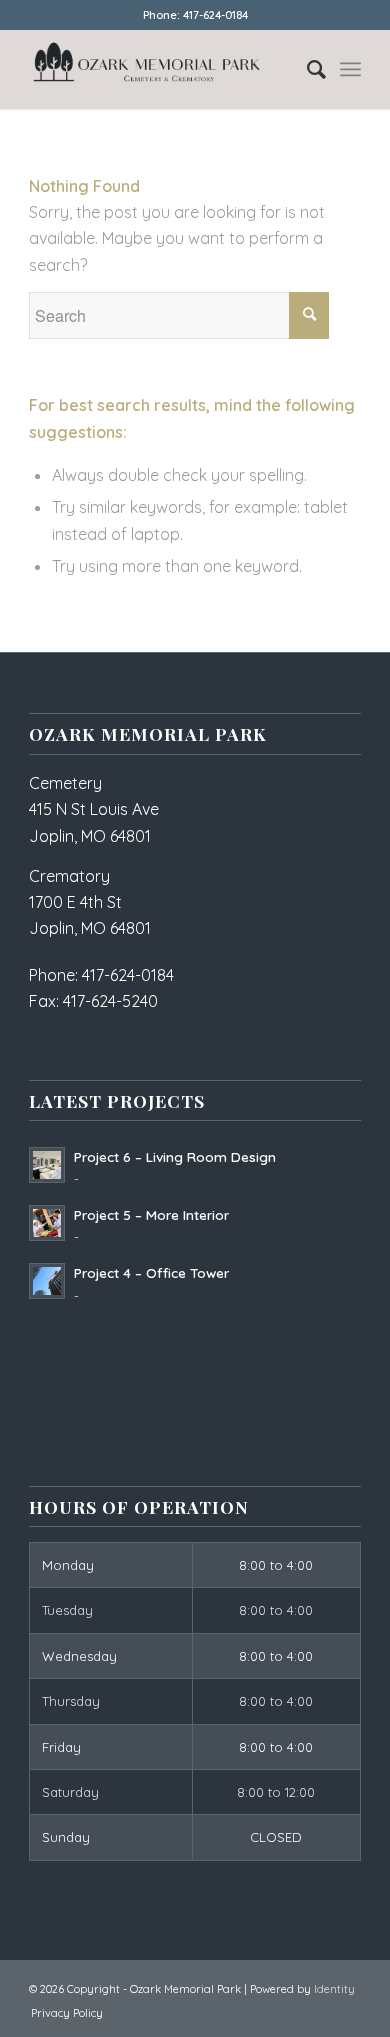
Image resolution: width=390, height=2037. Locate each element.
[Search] (306, 69)
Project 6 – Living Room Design (175, 1156)
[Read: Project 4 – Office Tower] (47, 1281)
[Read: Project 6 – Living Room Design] (47, 1165)
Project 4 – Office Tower (151, 1272)
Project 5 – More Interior (151, 1214)
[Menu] (350, 69)
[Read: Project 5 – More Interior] (47, 1223)
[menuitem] (306, 69)
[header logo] (161, 69)
